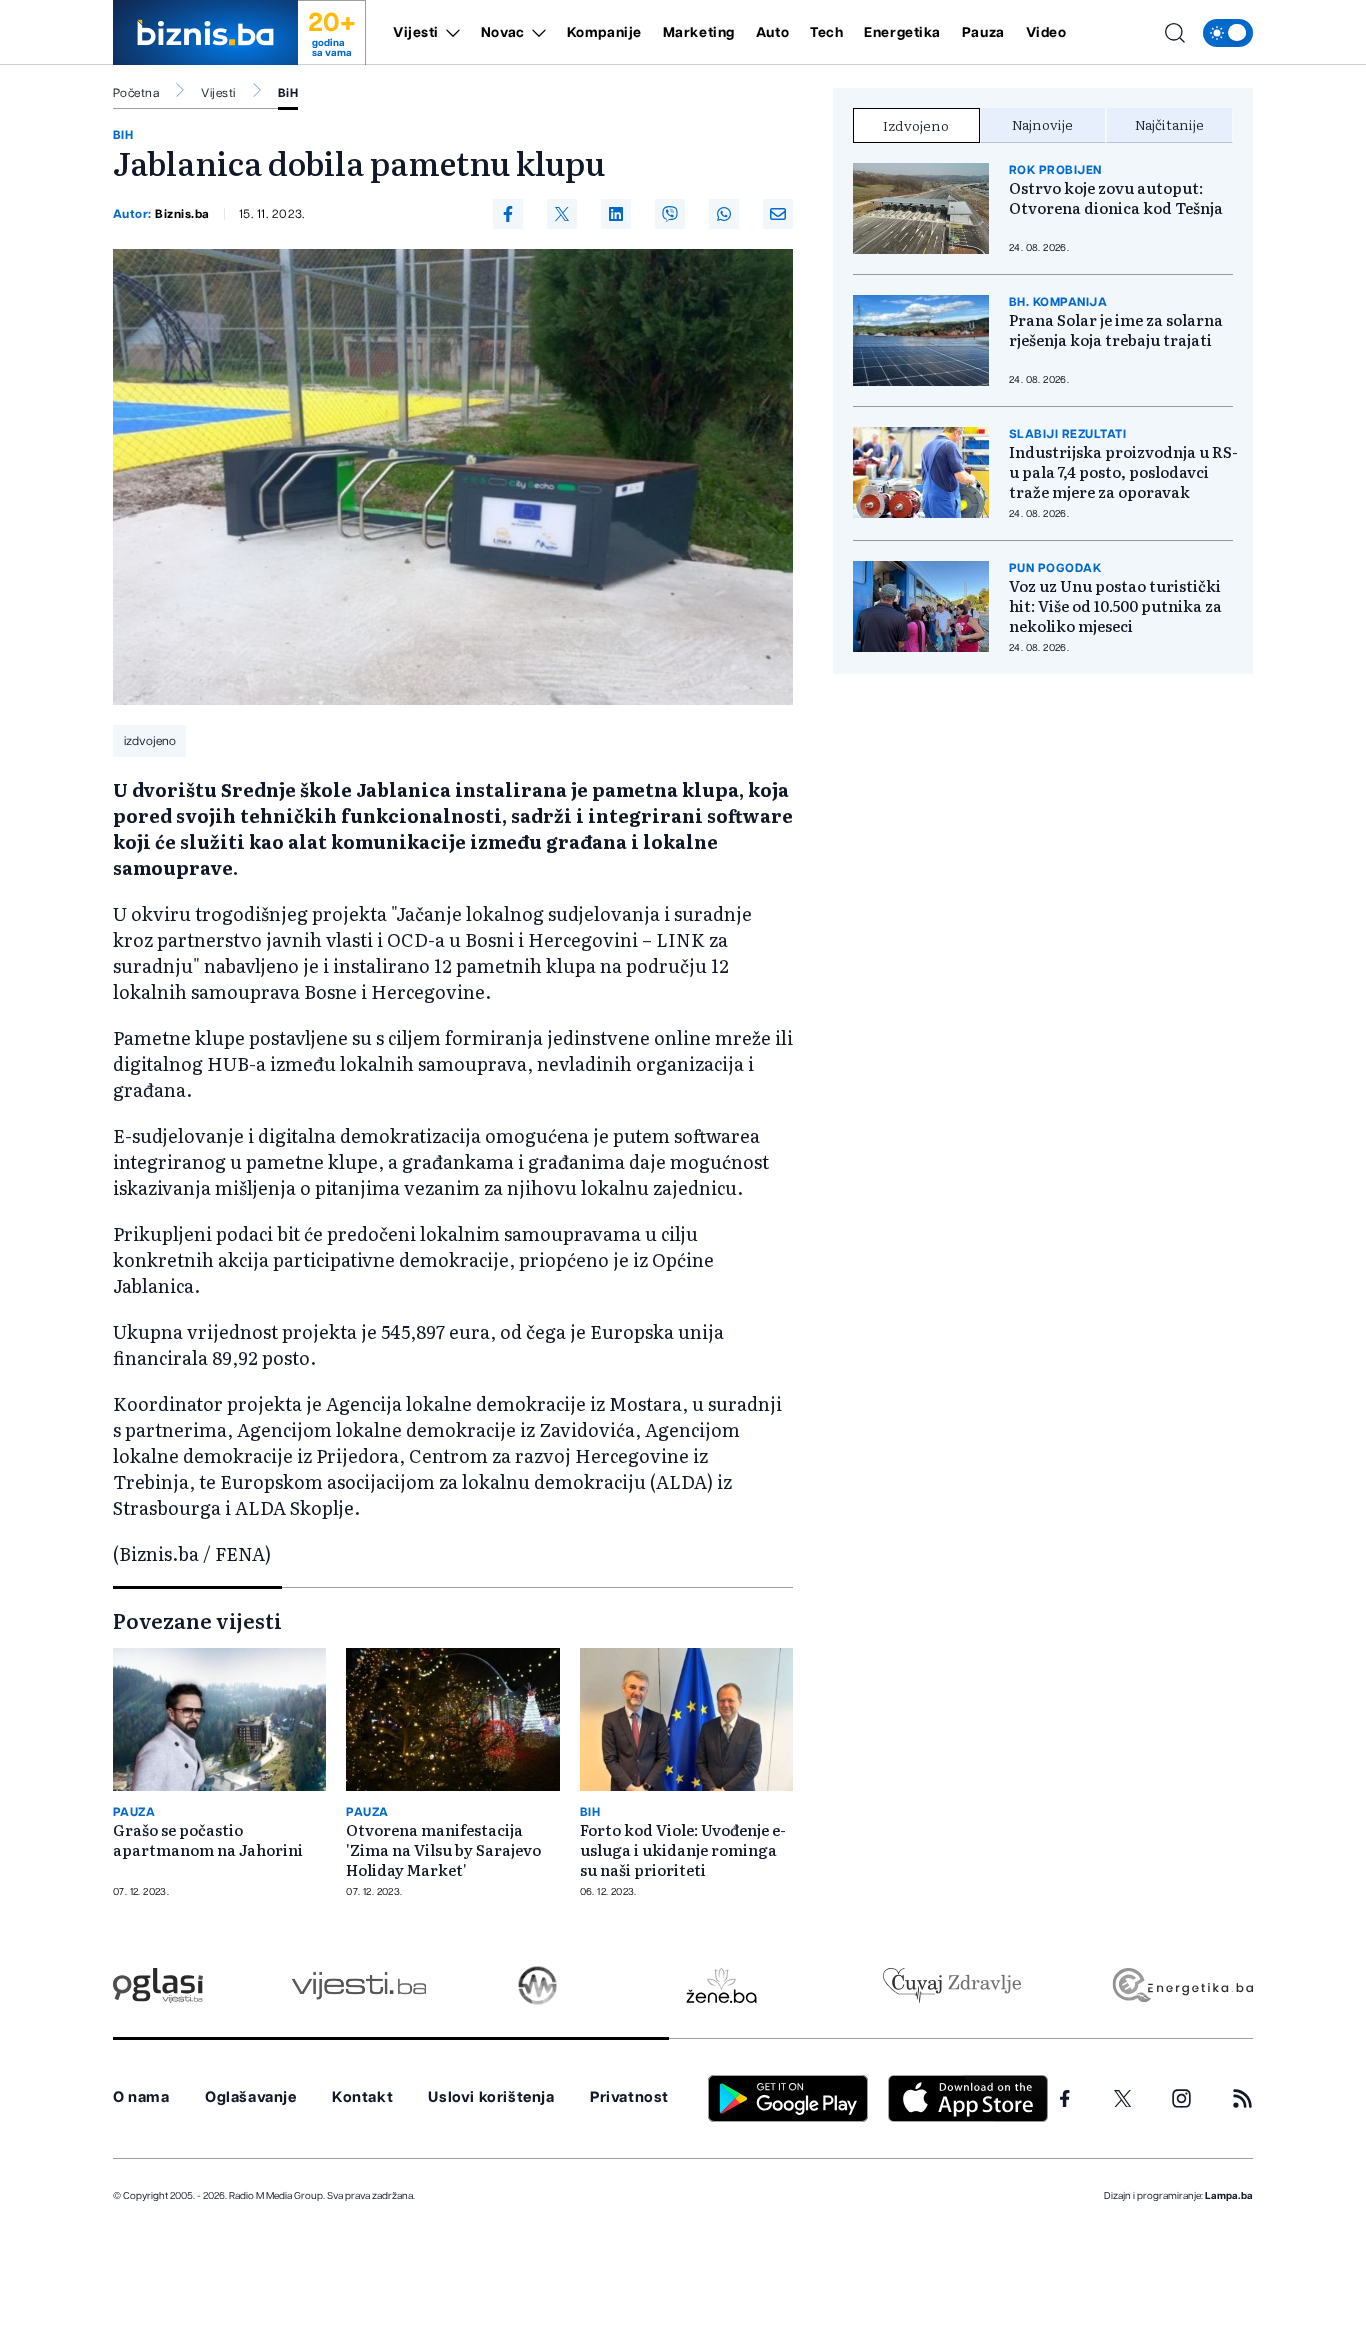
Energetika (902, 33)
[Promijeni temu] (1228, 33)
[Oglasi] (158, 1985)
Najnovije (1042, 124)
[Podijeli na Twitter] (562, 214)
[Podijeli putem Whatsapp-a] (724, 214)
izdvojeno (150, 741)
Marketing (699, 33)
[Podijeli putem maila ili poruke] (778, 214)
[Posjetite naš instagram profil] (1181, 2098)
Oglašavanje (251, 2097)
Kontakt (362, 2097)
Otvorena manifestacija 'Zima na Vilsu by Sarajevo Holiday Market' (443, 1850)
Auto (772, 33)
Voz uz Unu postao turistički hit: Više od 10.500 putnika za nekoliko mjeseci (1115, 606)
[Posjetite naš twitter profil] (1123, 2099)
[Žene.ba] (721, 1985)
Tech (826, 33)
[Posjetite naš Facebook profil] (1065, 2099)
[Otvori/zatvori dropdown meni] (449, 33)
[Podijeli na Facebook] (508, 214)
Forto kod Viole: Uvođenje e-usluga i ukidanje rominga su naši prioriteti (683, 1850)
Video (1046, 33)
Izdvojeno (916, 125)
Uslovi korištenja (491, 2097)
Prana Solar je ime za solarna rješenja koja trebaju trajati (1116, 330)
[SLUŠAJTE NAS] (537, 1985)
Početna (136, 93)
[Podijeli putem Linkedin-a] (616, 214)
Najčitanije (1169, 124)
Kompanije (604, 33)
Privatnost (629, 2097)
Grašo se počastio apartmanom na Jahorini (208, 1840)
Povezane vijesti (197, 1620)
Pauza (983, 33)
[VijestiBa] (358, 1985)
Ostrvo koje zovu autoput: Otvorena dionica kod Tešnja (1116, 198)
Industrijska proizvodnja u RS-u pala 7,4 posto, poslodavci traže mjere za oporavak (1123, 472)
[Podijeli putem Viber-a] (670, 214)
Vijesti (416, 33)
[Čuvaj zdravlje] (951, 1985)
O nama (141, 2097)
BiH (288, 93)
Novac (503, 33)
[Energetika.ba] (1181, 1985)
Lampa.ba (1229, 2196)
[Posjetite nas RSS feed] (1242, 2098)
